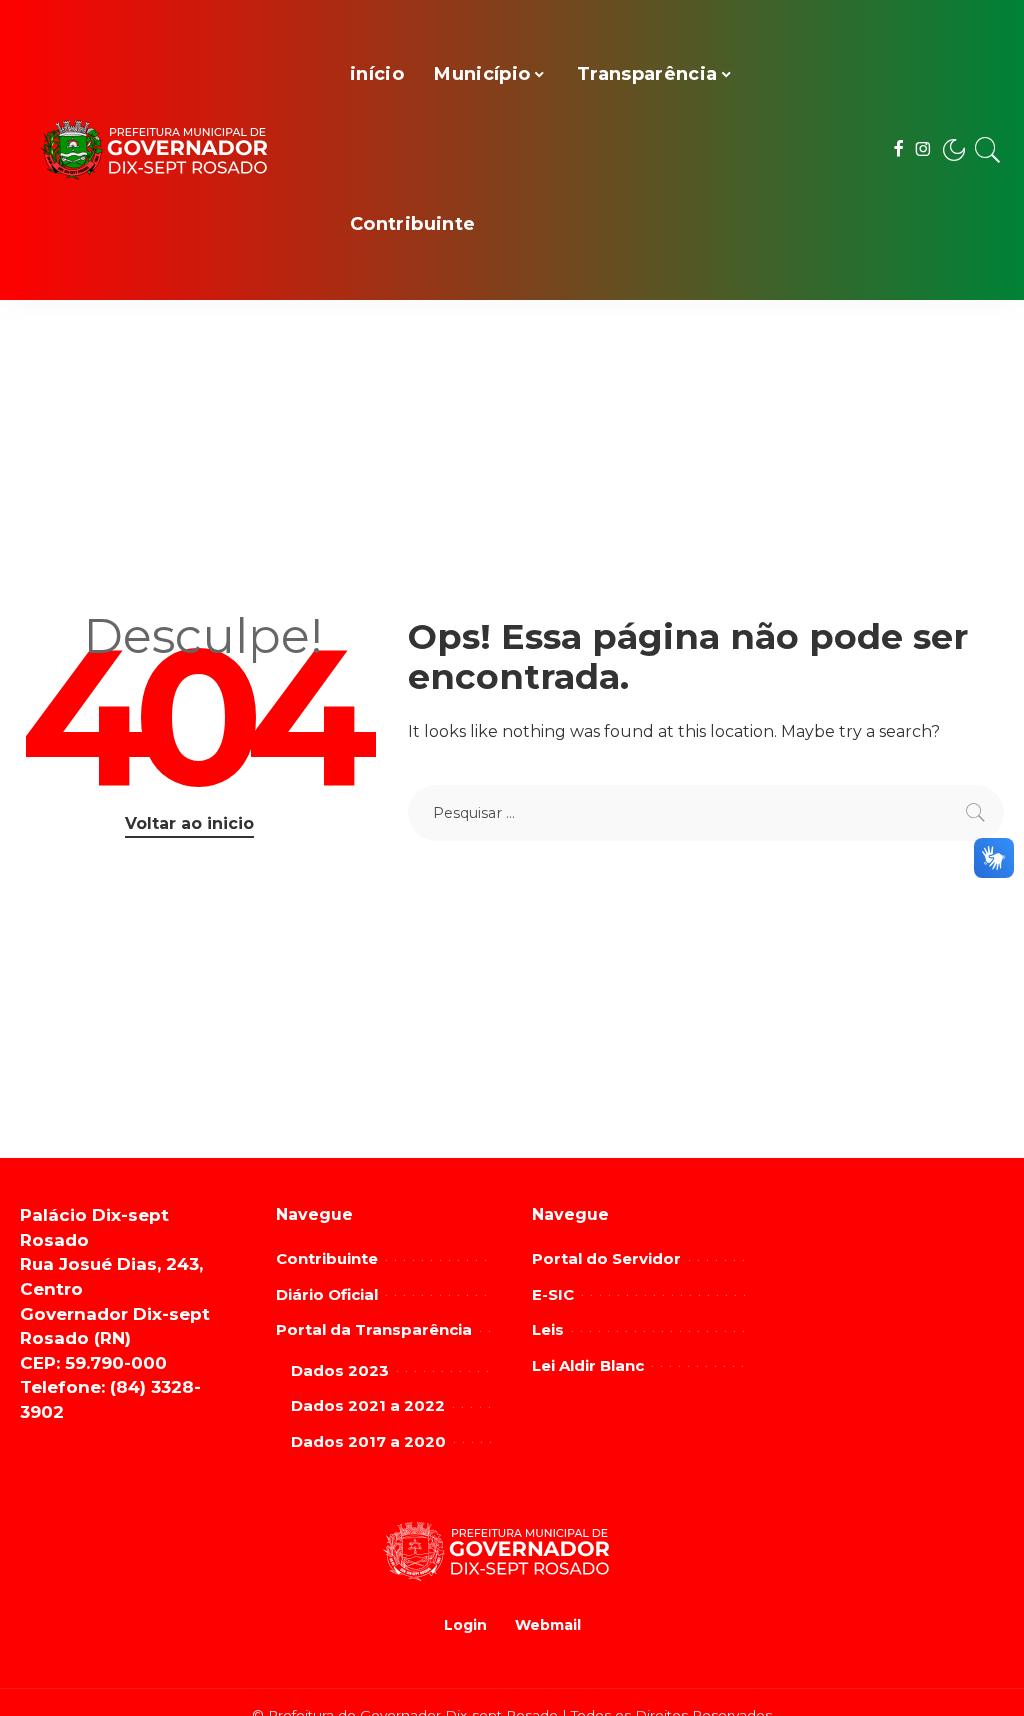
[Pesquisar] (988, 150)
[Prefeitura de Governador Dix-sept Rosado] (170, 150)
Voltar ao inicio (189, 823)
